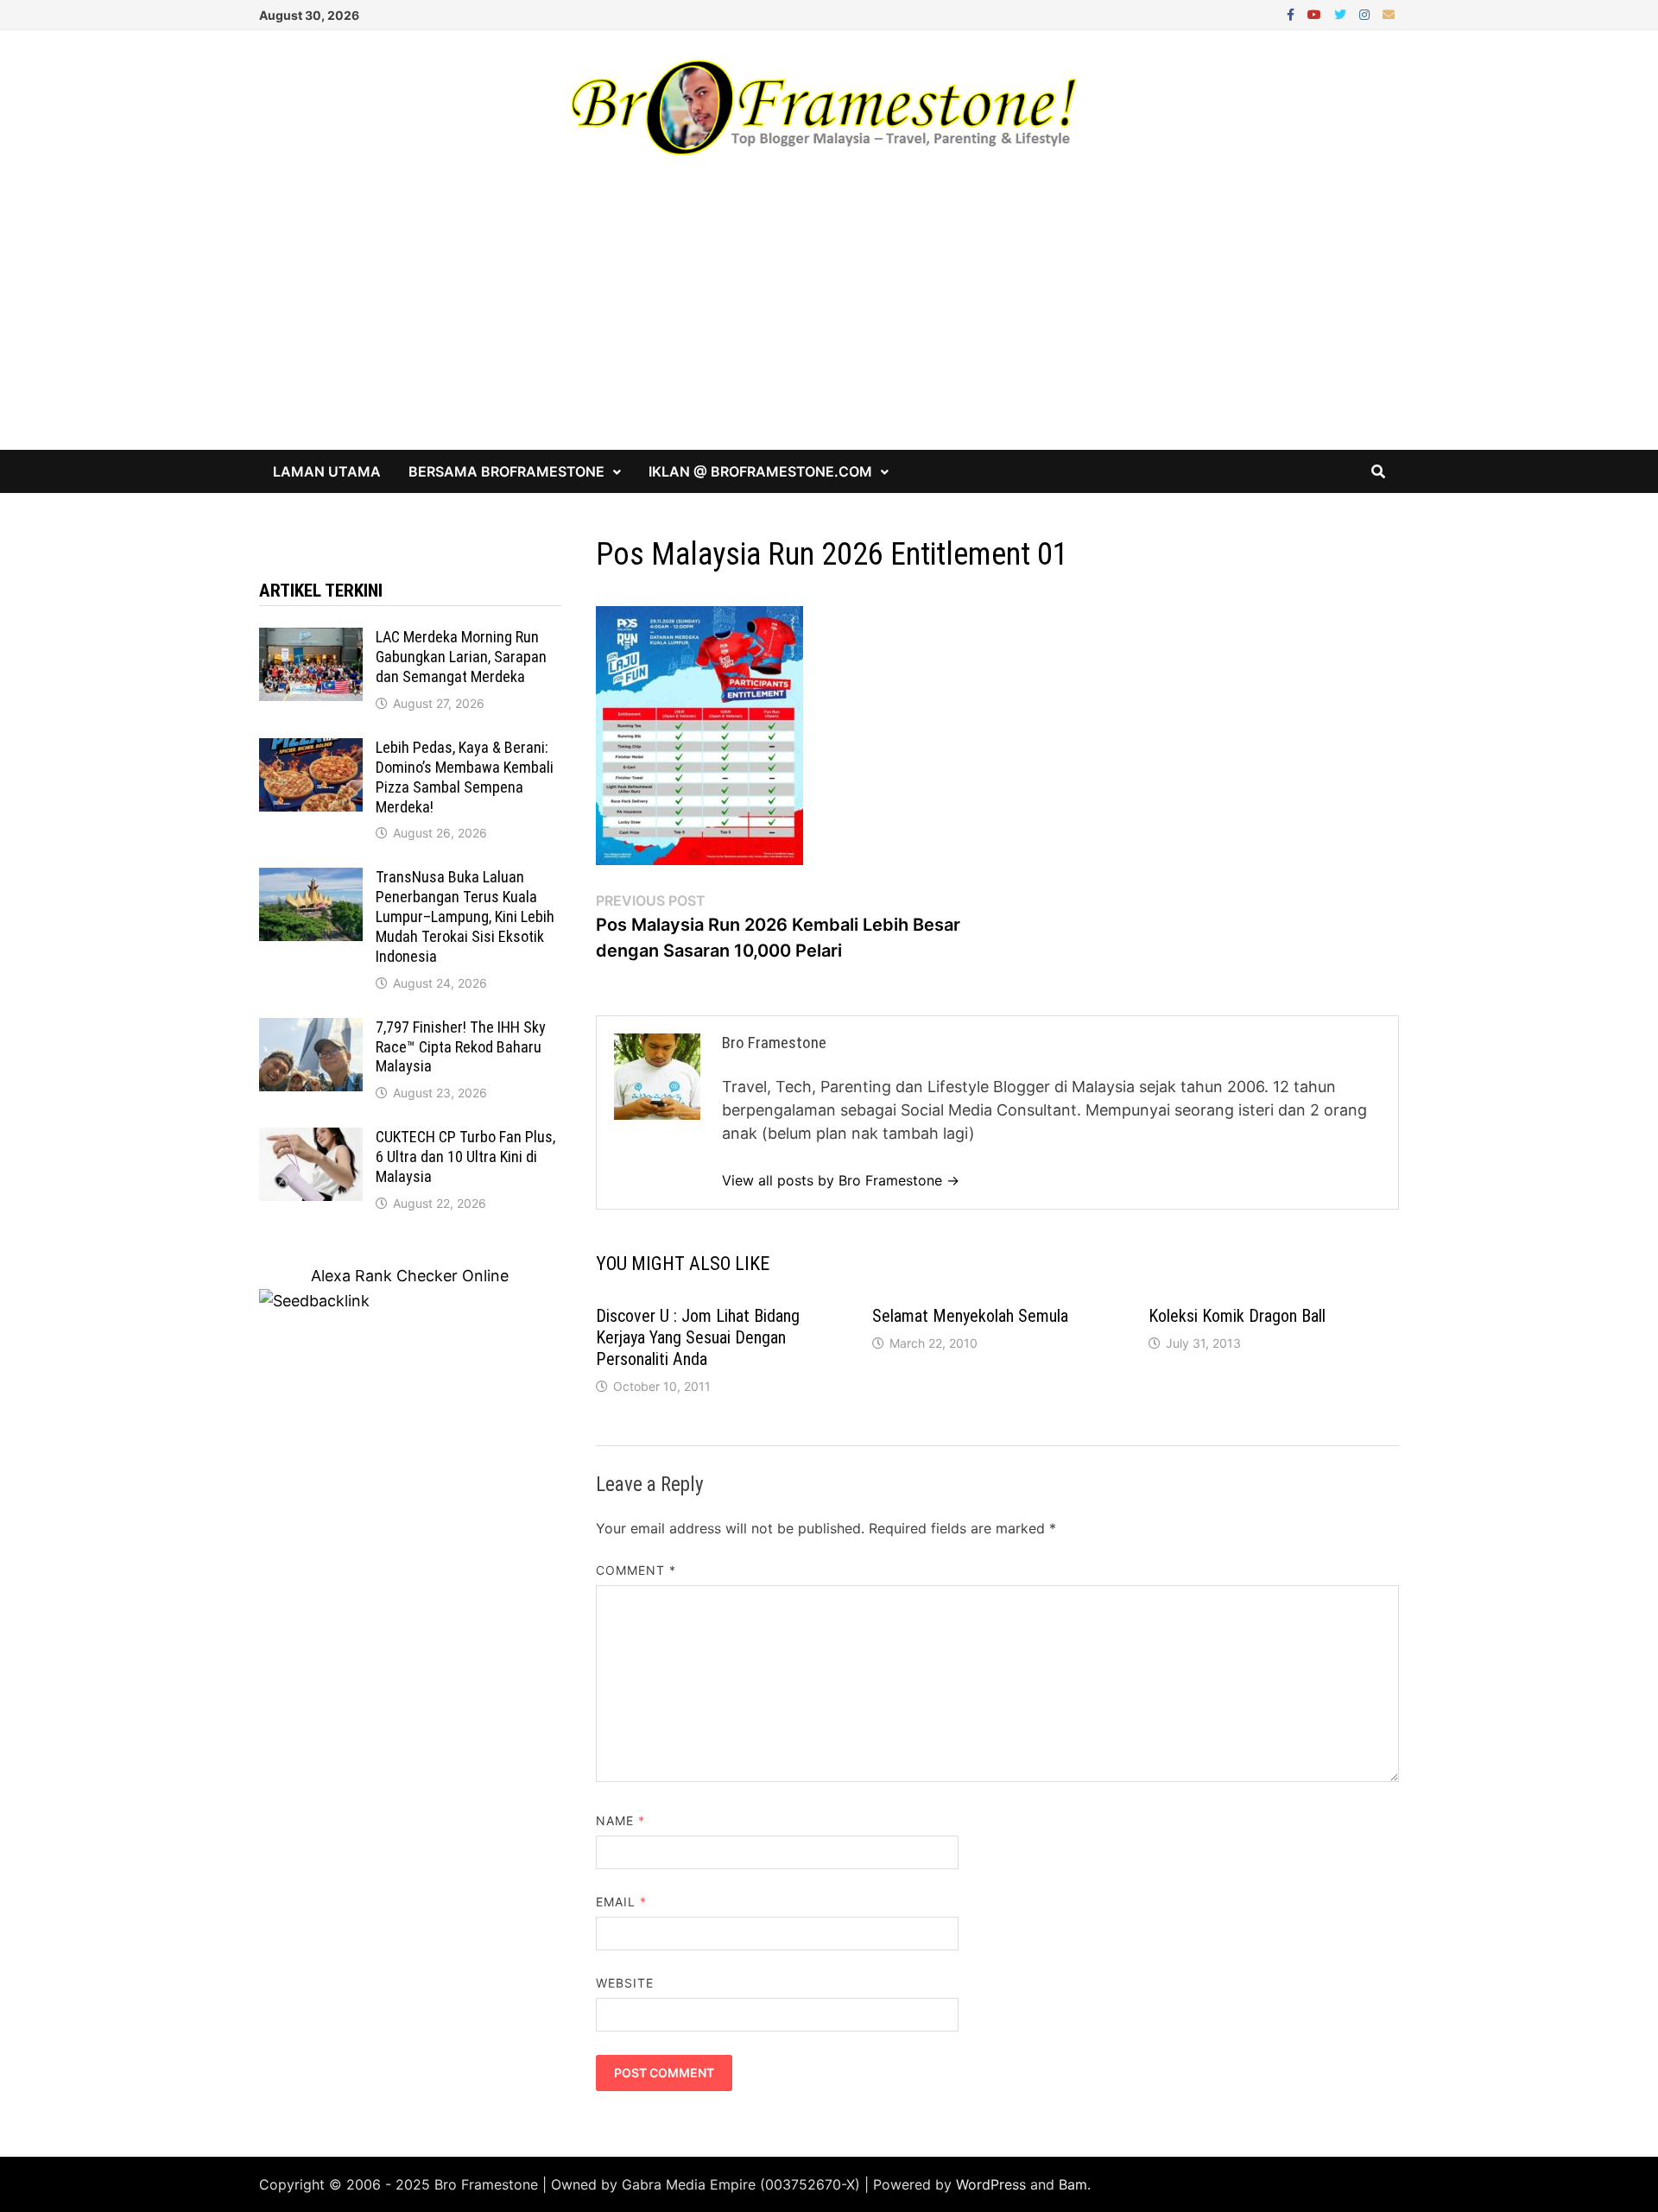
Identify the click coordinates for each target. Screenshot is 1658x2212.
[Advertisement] (829, 320)
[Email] (1389, 13)
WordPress (991, 2184)
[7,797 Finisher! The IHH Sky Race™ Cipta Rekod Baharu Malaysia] (311, 1030)
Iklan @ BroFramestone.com (760, 471)
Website (625, 1983)
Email (622, 1902)
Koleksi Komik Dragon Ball (1237, 1316)
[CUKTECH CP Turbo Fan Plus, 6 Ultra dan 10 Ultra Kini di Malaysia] (311, 1139)
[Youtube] (1316, 13)
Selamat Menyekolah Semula (970, 1316)
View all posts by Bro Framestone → (841, 1180)
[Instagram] (1367, 13)
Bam (1073, 2184)
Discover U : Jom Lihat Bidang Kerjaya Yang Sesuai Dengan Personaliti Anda (698, 1337)
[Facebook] (1293, 13)
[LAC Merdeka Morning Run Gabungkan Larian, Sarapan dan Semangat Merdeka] (311, 639)
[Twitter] (1342, 13)
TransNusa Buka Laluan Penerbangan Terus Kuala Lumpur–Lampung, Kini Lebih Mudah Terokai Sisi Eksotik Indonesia (465, 916)
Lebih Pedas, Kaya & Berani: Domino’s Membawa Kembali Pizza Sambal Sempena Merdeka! (465, 777)
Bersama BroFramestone (506, 471)
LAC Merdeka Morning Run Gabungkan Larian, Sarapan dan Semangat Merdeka (461, 657)
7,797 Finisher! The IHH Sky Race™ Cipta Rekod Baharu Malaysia (461, 1047)
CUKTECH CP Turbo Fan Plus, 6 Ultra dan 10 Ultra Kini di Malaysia (465, 1157)
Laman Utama (327, 471)
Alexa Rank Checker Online (410, 1276)
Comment (636, 1570)
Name (620, 1820)
